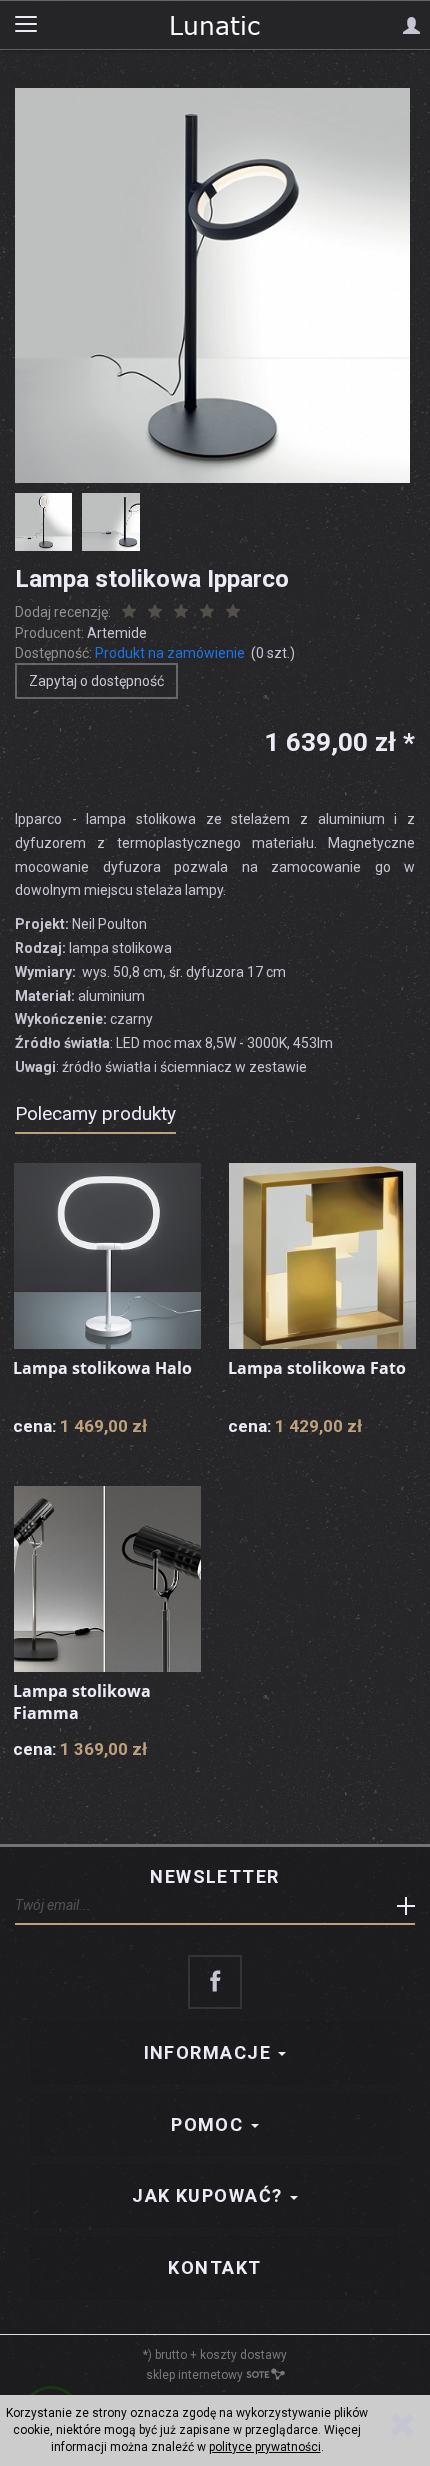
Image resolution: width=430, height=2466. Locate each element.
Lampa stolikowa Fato (317, 1368)
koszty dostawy (243, 2355)
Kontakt (214, 2267)
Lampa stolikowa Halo (102, 1368)
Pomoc (210, 2124)
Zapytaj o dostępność (96, 681)
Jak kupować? (210, 2195)
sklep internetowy (194, 2375)
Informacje (210, 2052)
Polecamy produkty (95, 1113)
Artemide (117, 633)
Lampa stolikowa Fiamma (82, 1702)
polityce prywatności (265, 2447)
